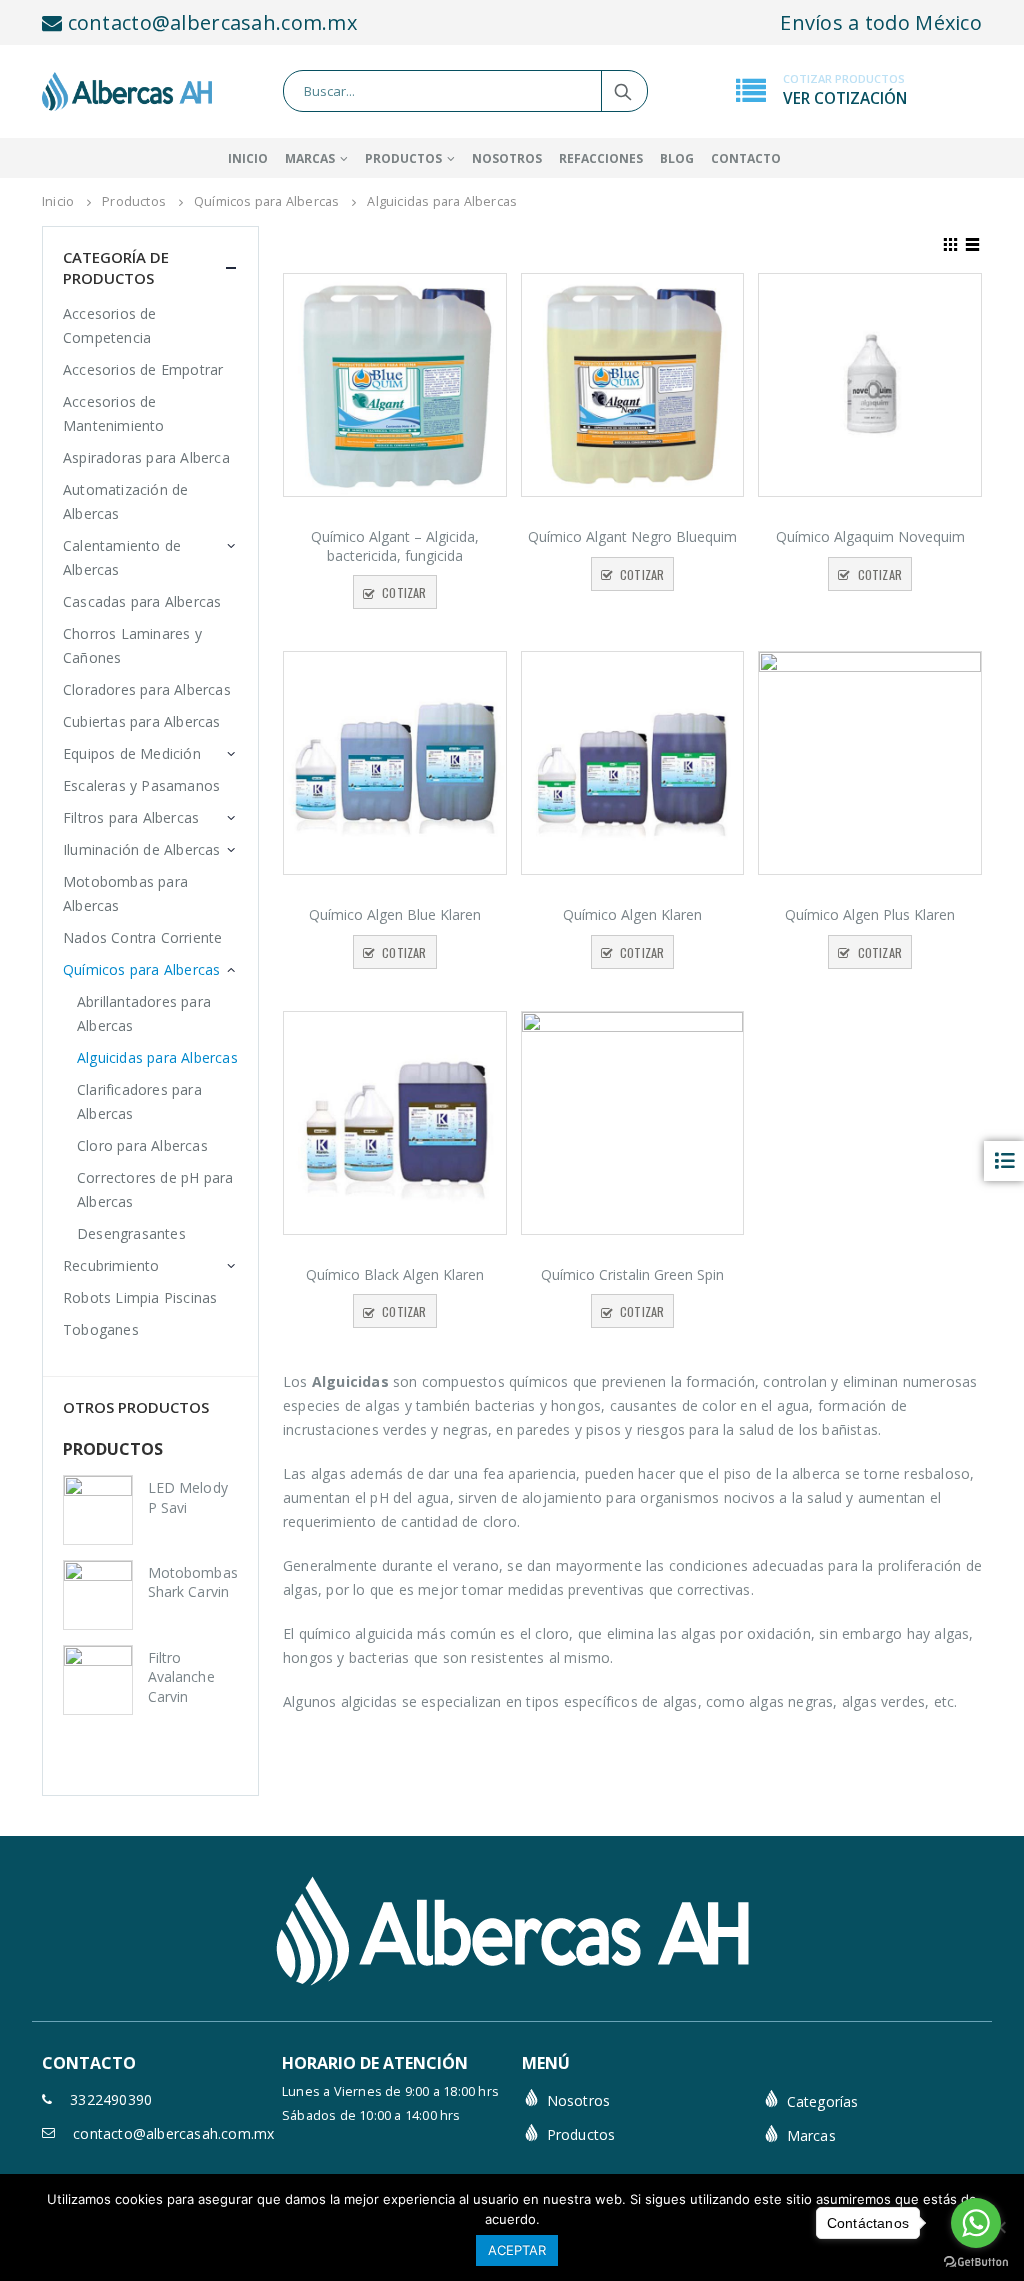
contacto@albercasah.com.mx (209, 22)
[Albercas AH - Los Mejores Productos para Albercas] (127, 91)
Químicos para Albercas (141, 969)
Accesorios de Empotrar (143, 369)
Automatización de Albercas (125, 501)
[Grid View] (951, 242)
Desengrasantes (131, 1233)
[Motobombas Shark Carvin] (98, 1595)
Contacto (746, 158)
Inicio (248, 158)
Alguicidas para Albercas (157, 1057)
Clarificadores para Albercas (139, 1101)
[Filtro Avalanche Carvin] (98, 1680)
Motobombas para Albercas (125, 893)
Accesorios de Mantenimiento (114, 413)
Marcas (811, 2135)
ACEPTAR (517, 2250)
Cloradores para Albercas (147, 689)
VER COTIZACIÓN (845, 98)
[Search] (624, 91)
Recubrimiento (111, 1265)
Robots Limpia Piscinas (140, 1297)
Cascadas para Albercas (142, 601)
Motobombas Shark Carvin (193, 1582)
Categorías (823, 2101)
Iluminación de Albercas (142, 849)
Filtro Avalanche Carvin (181, 1677)
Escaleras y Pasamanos (141, 785)
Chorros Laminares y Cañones (132, 645)
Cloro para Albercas (142, 1145)
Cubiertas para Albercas (142, 721)
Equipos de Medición (132, 753)
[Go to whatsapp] (976, 2223)
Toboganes (101, 1329)
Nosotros (507, 158)
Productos (403, 158)
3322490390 (111, 2099)
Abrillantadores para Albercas (144, 1013)
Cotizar (404, 592)
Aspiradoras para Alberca (146, 457)
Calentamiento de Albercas (122, 557)
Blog (677, 158)
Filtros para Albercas (131, 817)
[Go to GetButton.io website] (976, 2261)
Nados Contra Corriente (142, 937)
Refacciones (601, 158)
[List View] (973, 242)
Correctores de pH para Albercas (155, 1189)
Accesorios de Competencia (110, 325)
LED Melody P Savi (188, 1497)
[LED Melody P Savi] (98, 1510)
